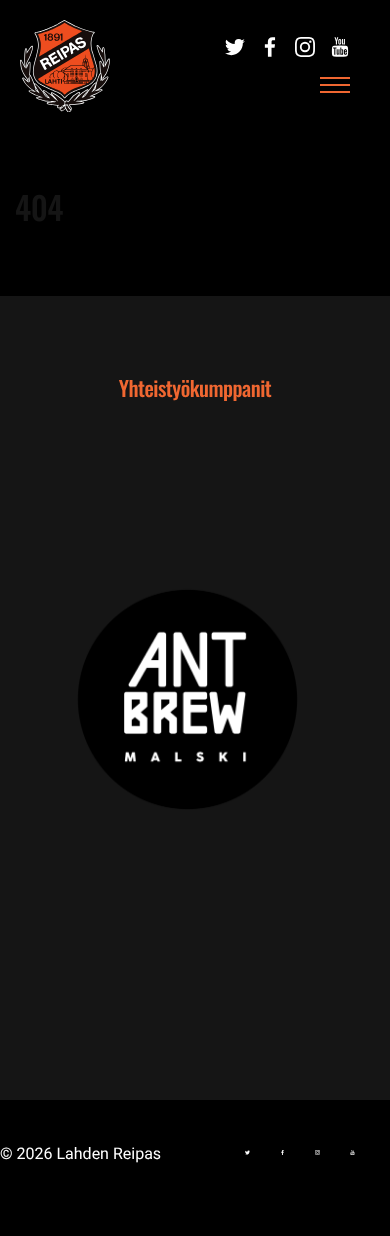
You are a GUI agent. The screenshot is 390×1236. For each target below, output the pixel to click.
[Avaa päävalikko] (335, 86)
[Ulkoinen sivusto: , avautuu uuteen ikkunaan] (195, 713)
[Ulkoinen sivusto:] (235, 47)
